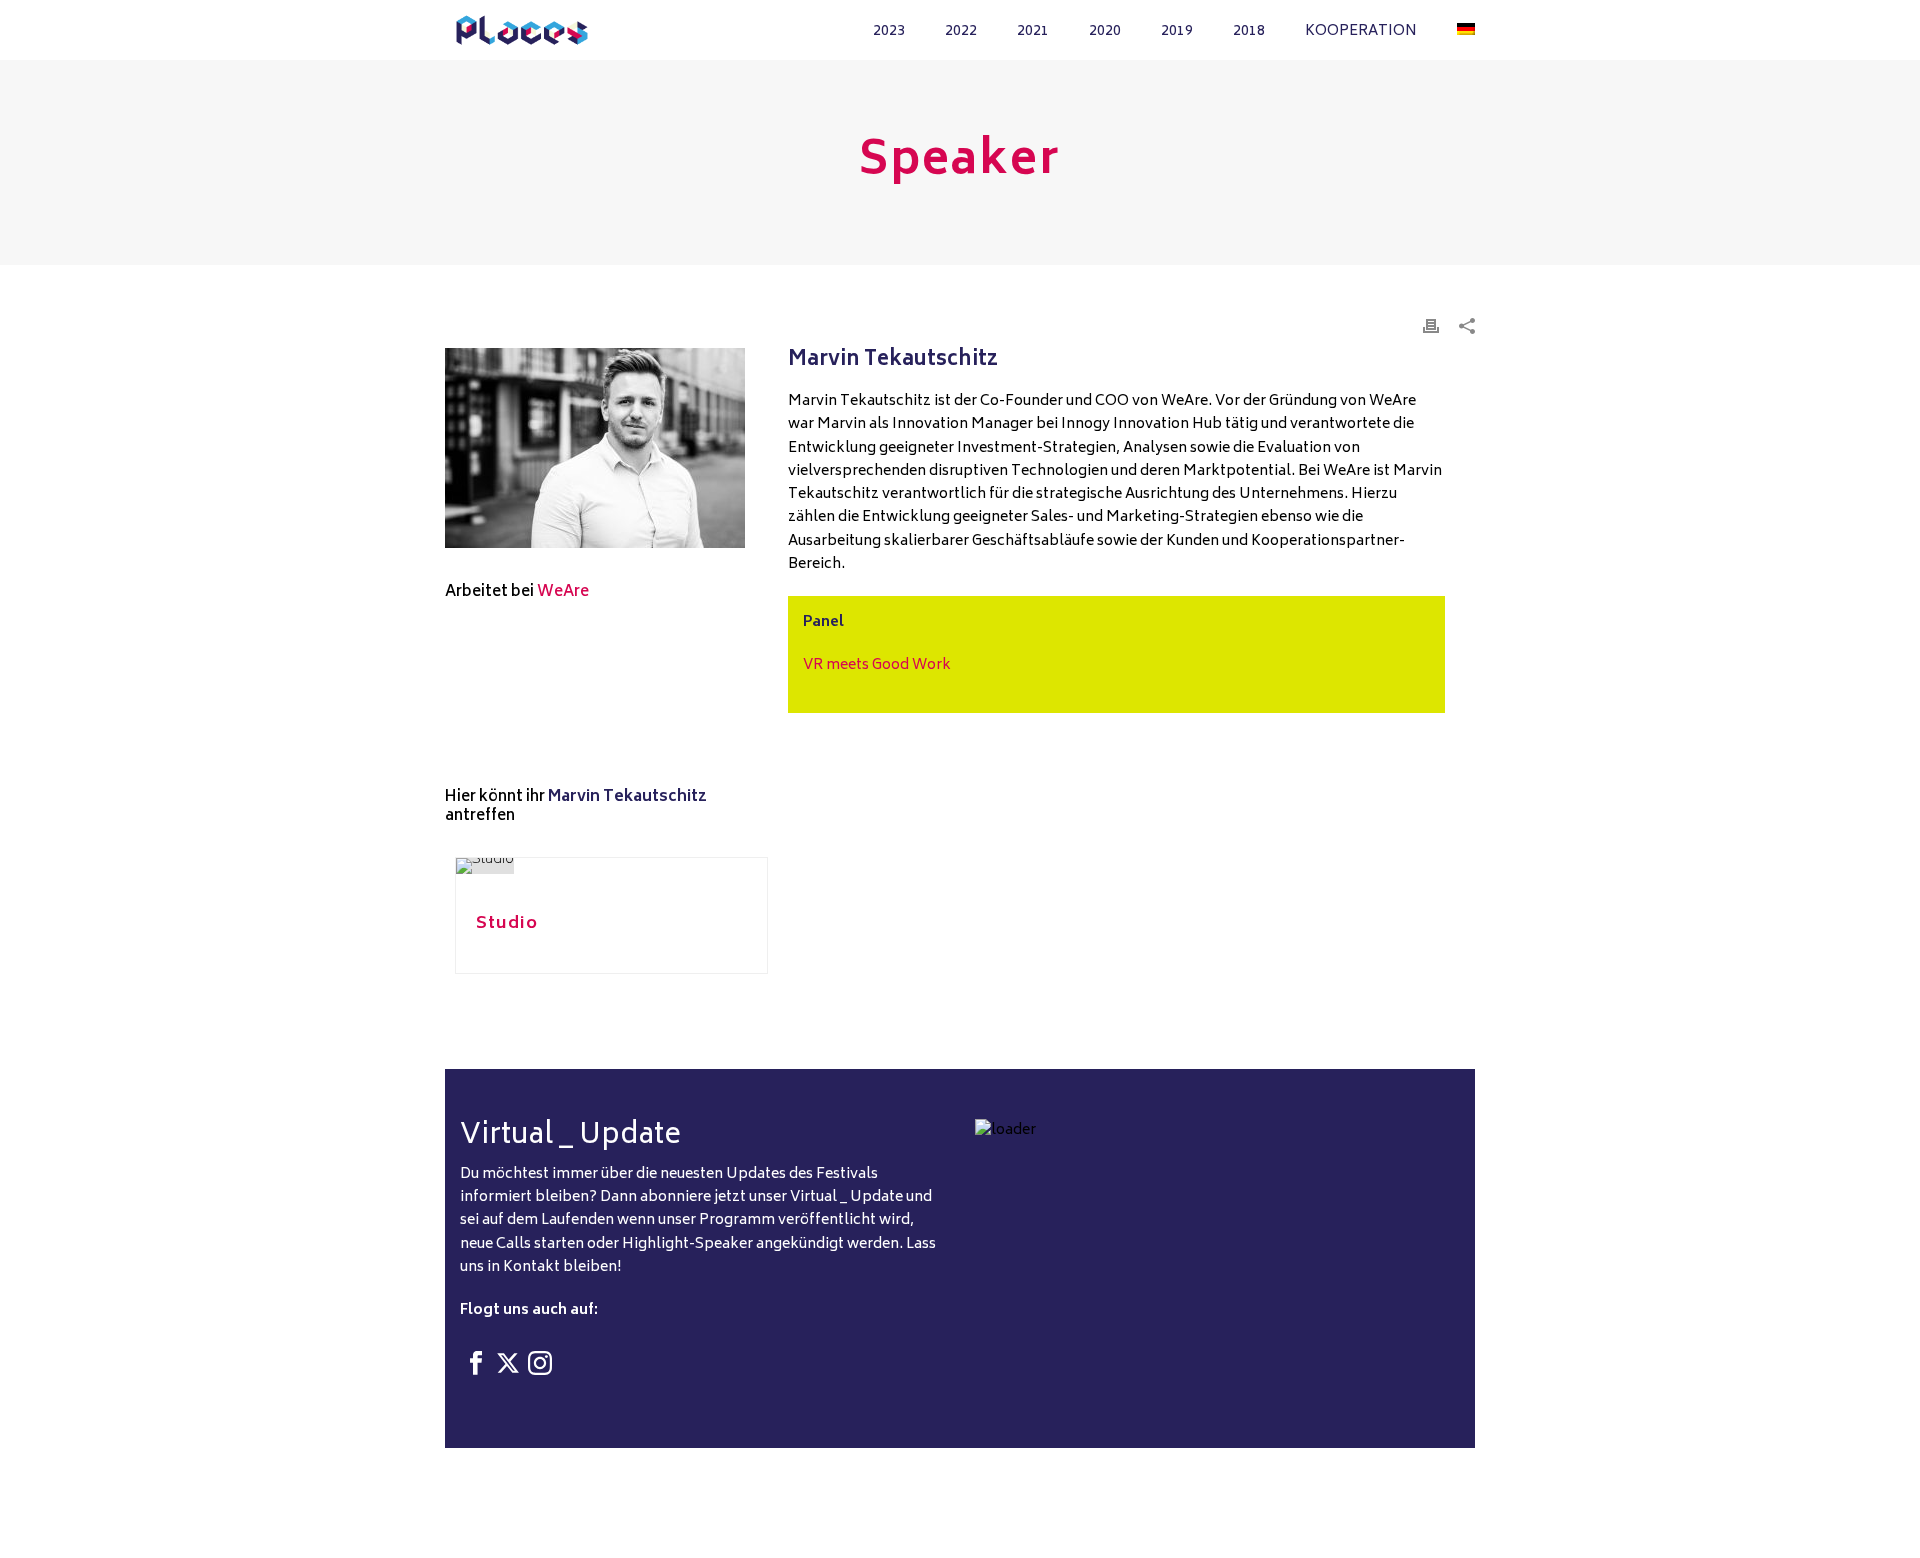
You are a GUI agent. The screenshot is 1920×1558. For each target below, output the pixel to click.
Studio (507, 924)
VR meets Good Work (877, 665)
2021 (1033, 31)
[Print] (1431, 326)
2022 (961, 31)
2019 (1177, 31)
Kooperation (1361, 31)
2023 (889, 31)
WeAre (563, 592)
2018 (1249, 31)
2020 (1105, 31)
